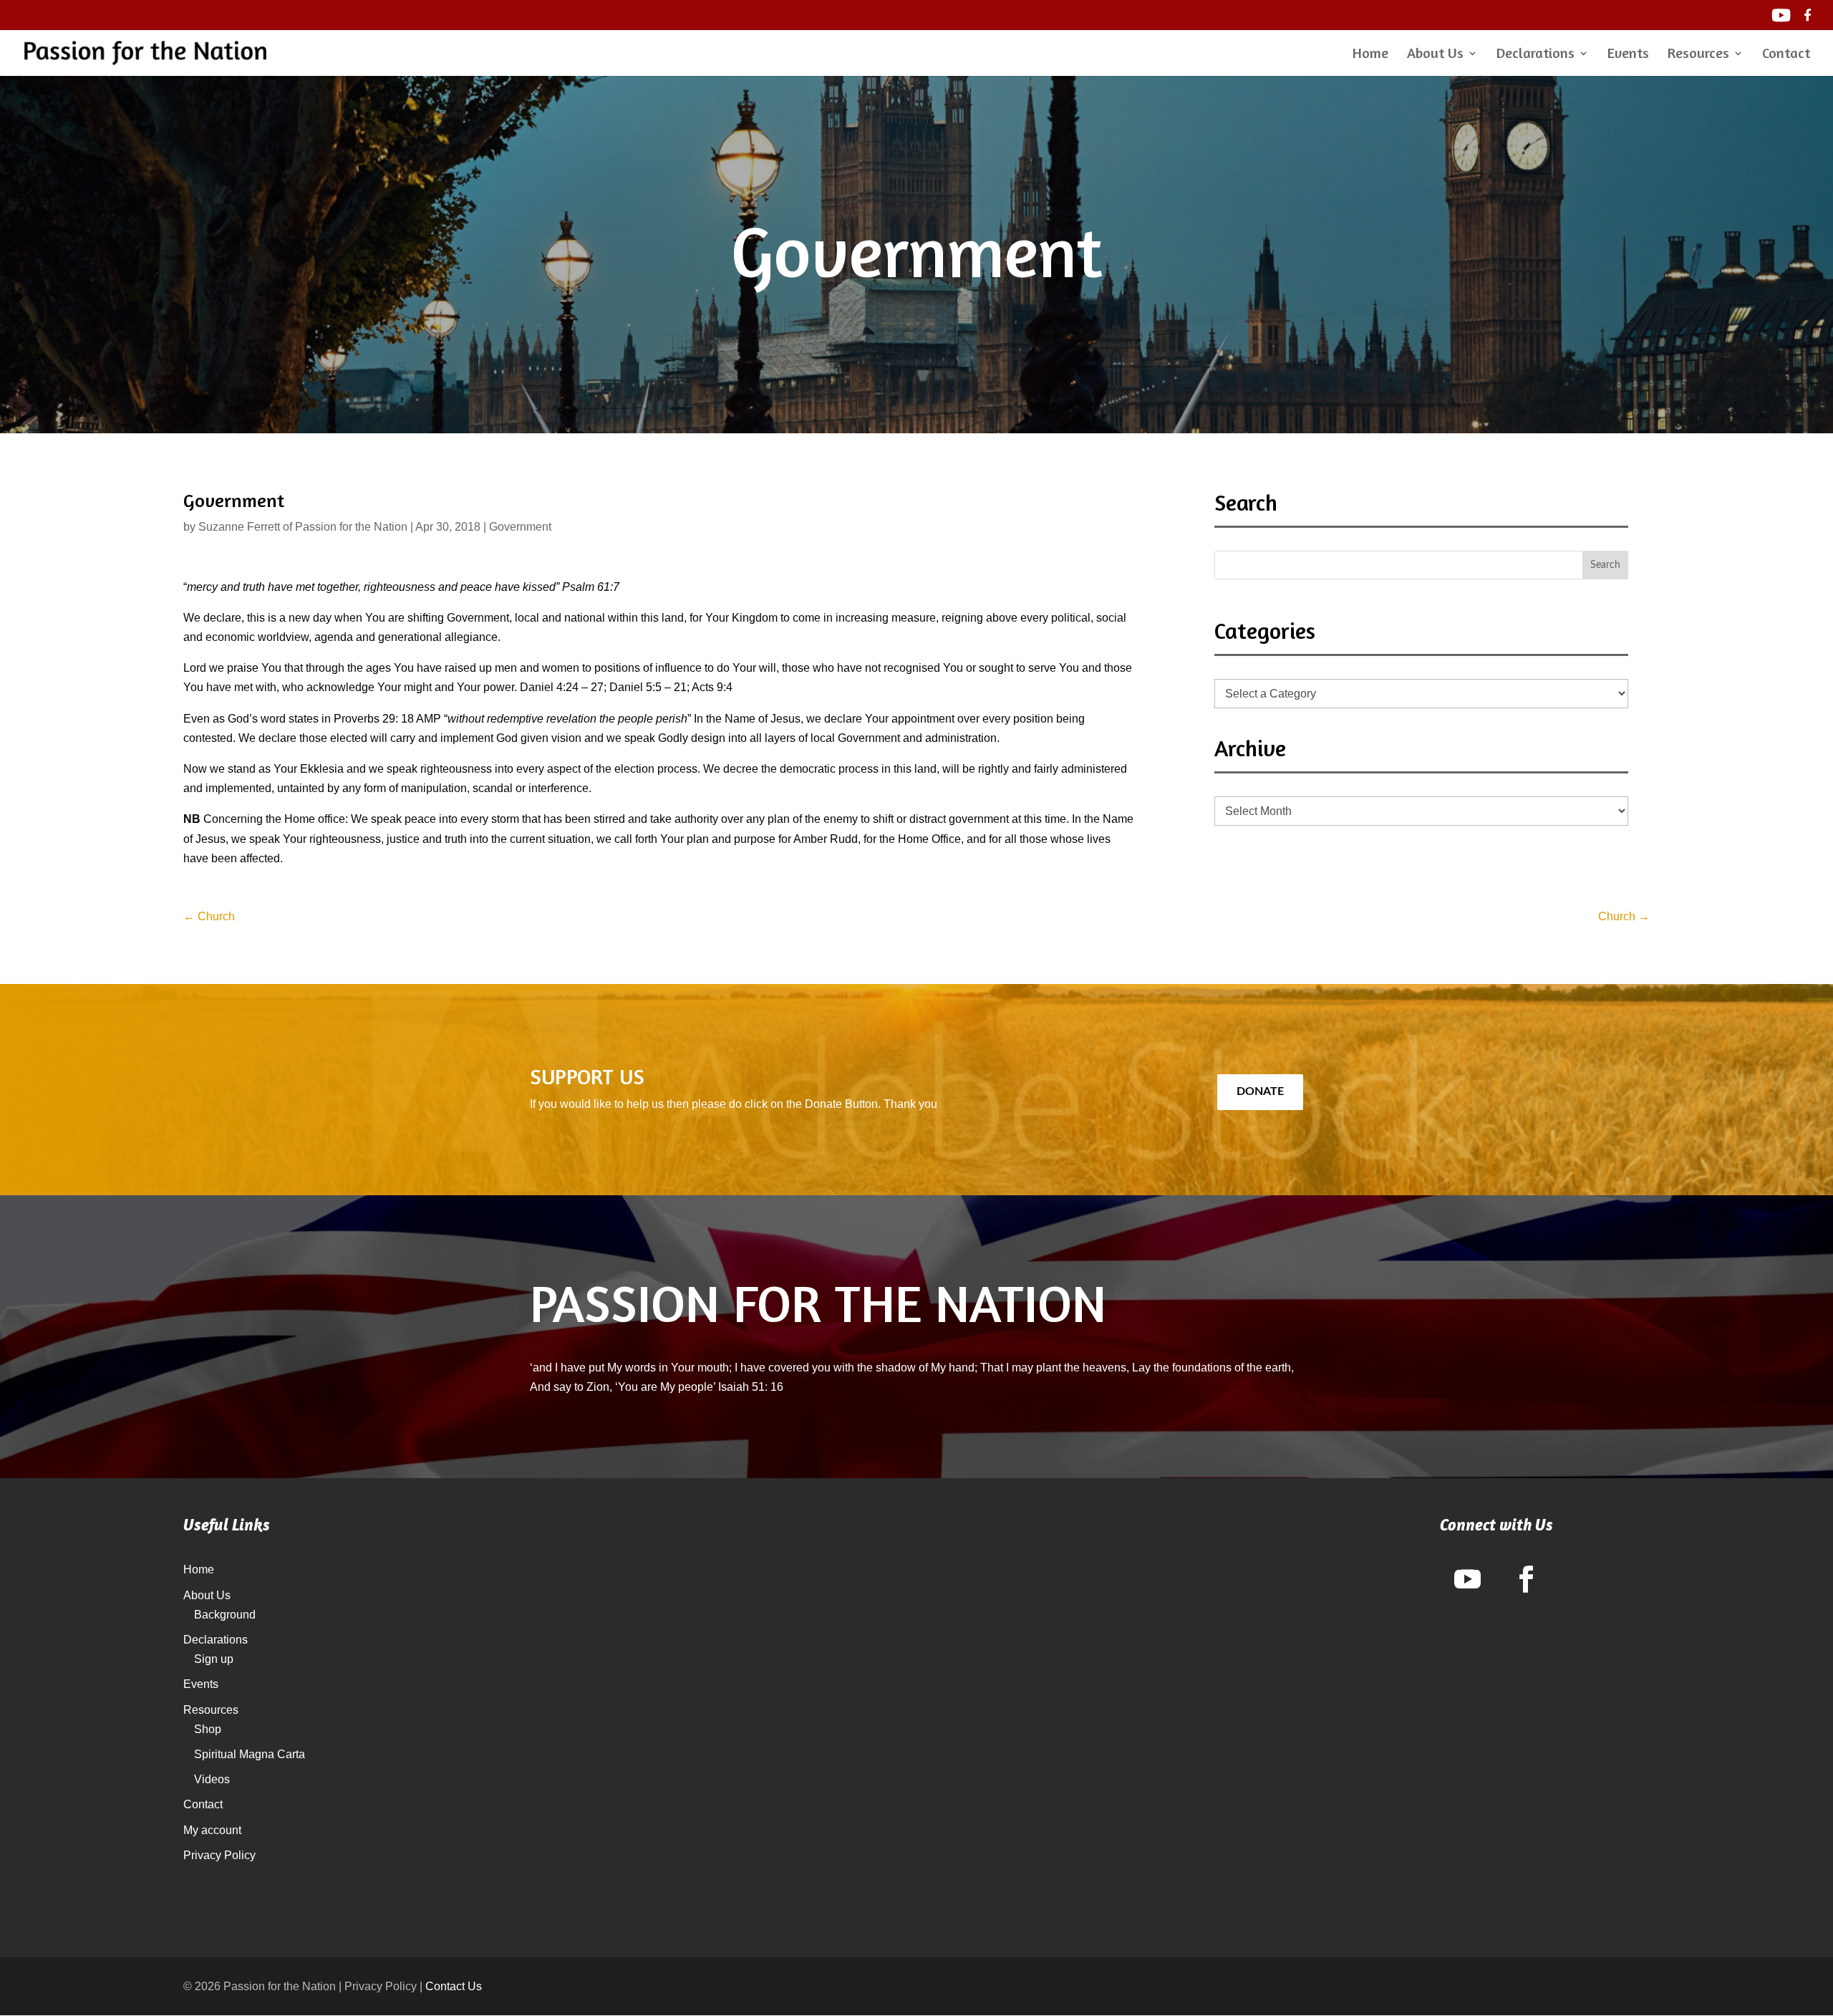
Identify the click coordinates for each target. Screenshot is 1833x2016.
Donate (1260, 1091)
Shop (208, 1729)
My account (212, 1830)
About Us (1435, 55)
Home (1370, 55)
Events (1628, 55)
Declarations (1535, 55)
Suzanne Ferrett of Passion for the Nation (303, 527)
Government (520, 527)
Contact (1786, 55)
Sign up (214, 1659)
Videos (212, 1779)
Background (225, 1615)
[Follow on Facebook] (1526, 1579)
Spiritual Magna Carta (250, 1754)
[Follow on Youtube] (1467, 1579)
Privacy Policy (219, 1855)
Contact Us (454, 1986)
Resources (1698, 55)
